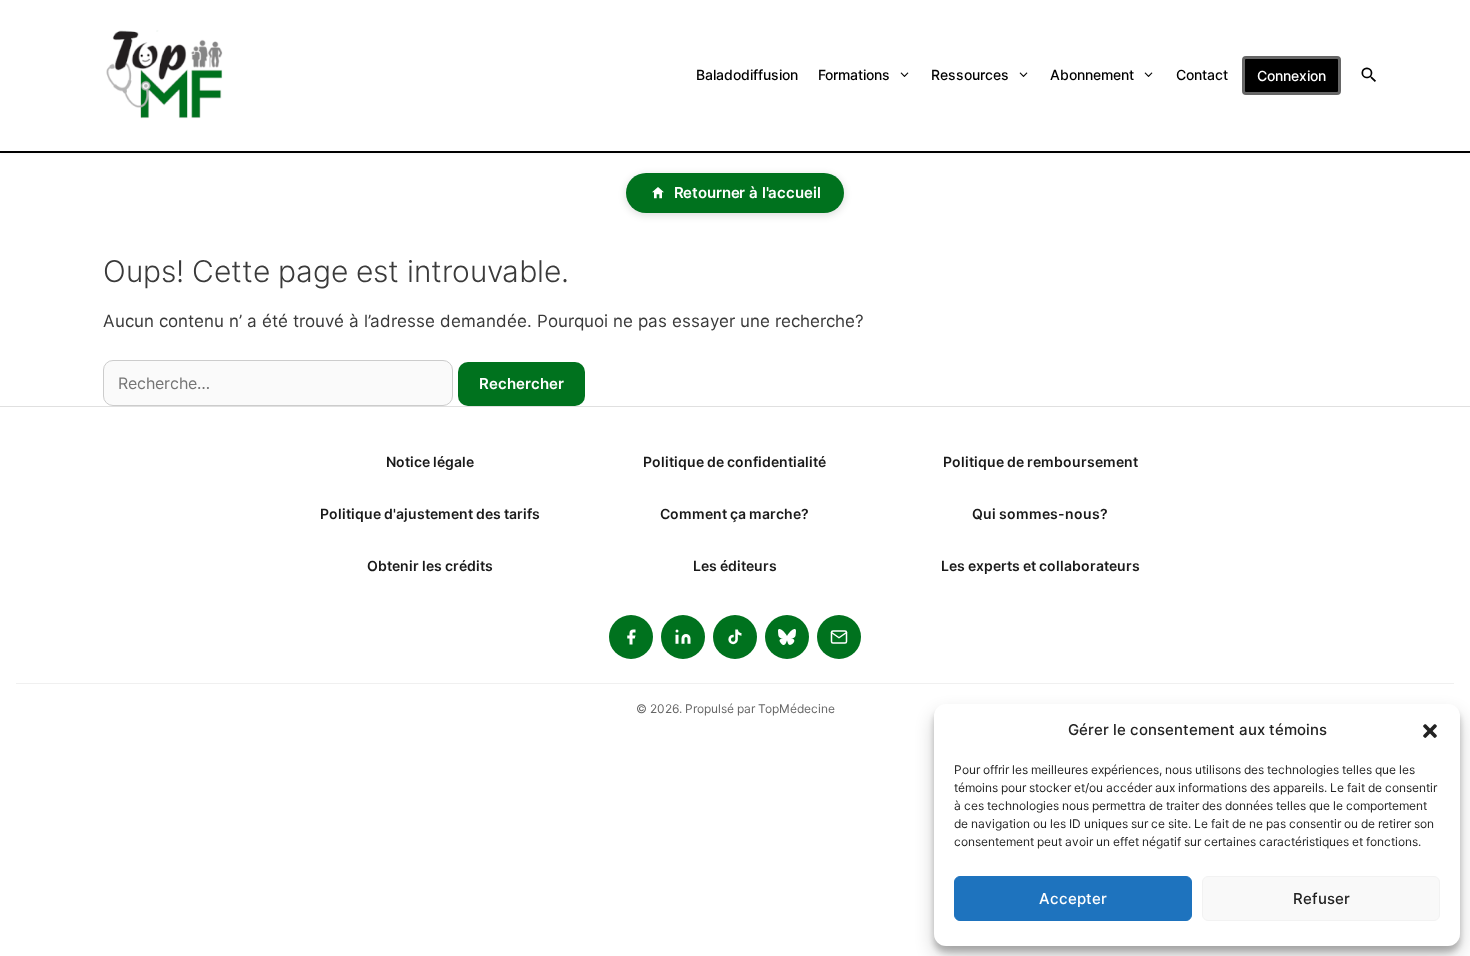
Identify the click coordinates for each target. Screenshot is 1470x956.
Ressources (970, 74)
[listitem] (631, 637)
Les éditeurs (735, 565)
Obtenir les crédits (430, 565)
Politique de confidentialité (734, 461)
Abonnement (1092, 74)
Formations (854, 74)
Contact (1202, 74)
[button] (1430, 730)
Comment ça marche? (734, 513)
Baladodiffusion (747, 74)
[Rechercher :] (278, 383)
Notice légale (430, 461)
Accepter (1073, 898)
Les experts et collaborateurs (1040, 565)
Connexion (1291, 75)
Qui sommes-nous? (1040, 513)
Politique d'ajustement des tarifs (430, 513)
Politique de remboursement (1040, 461)
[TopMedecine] (177, 75)
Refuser (1321, 898)
